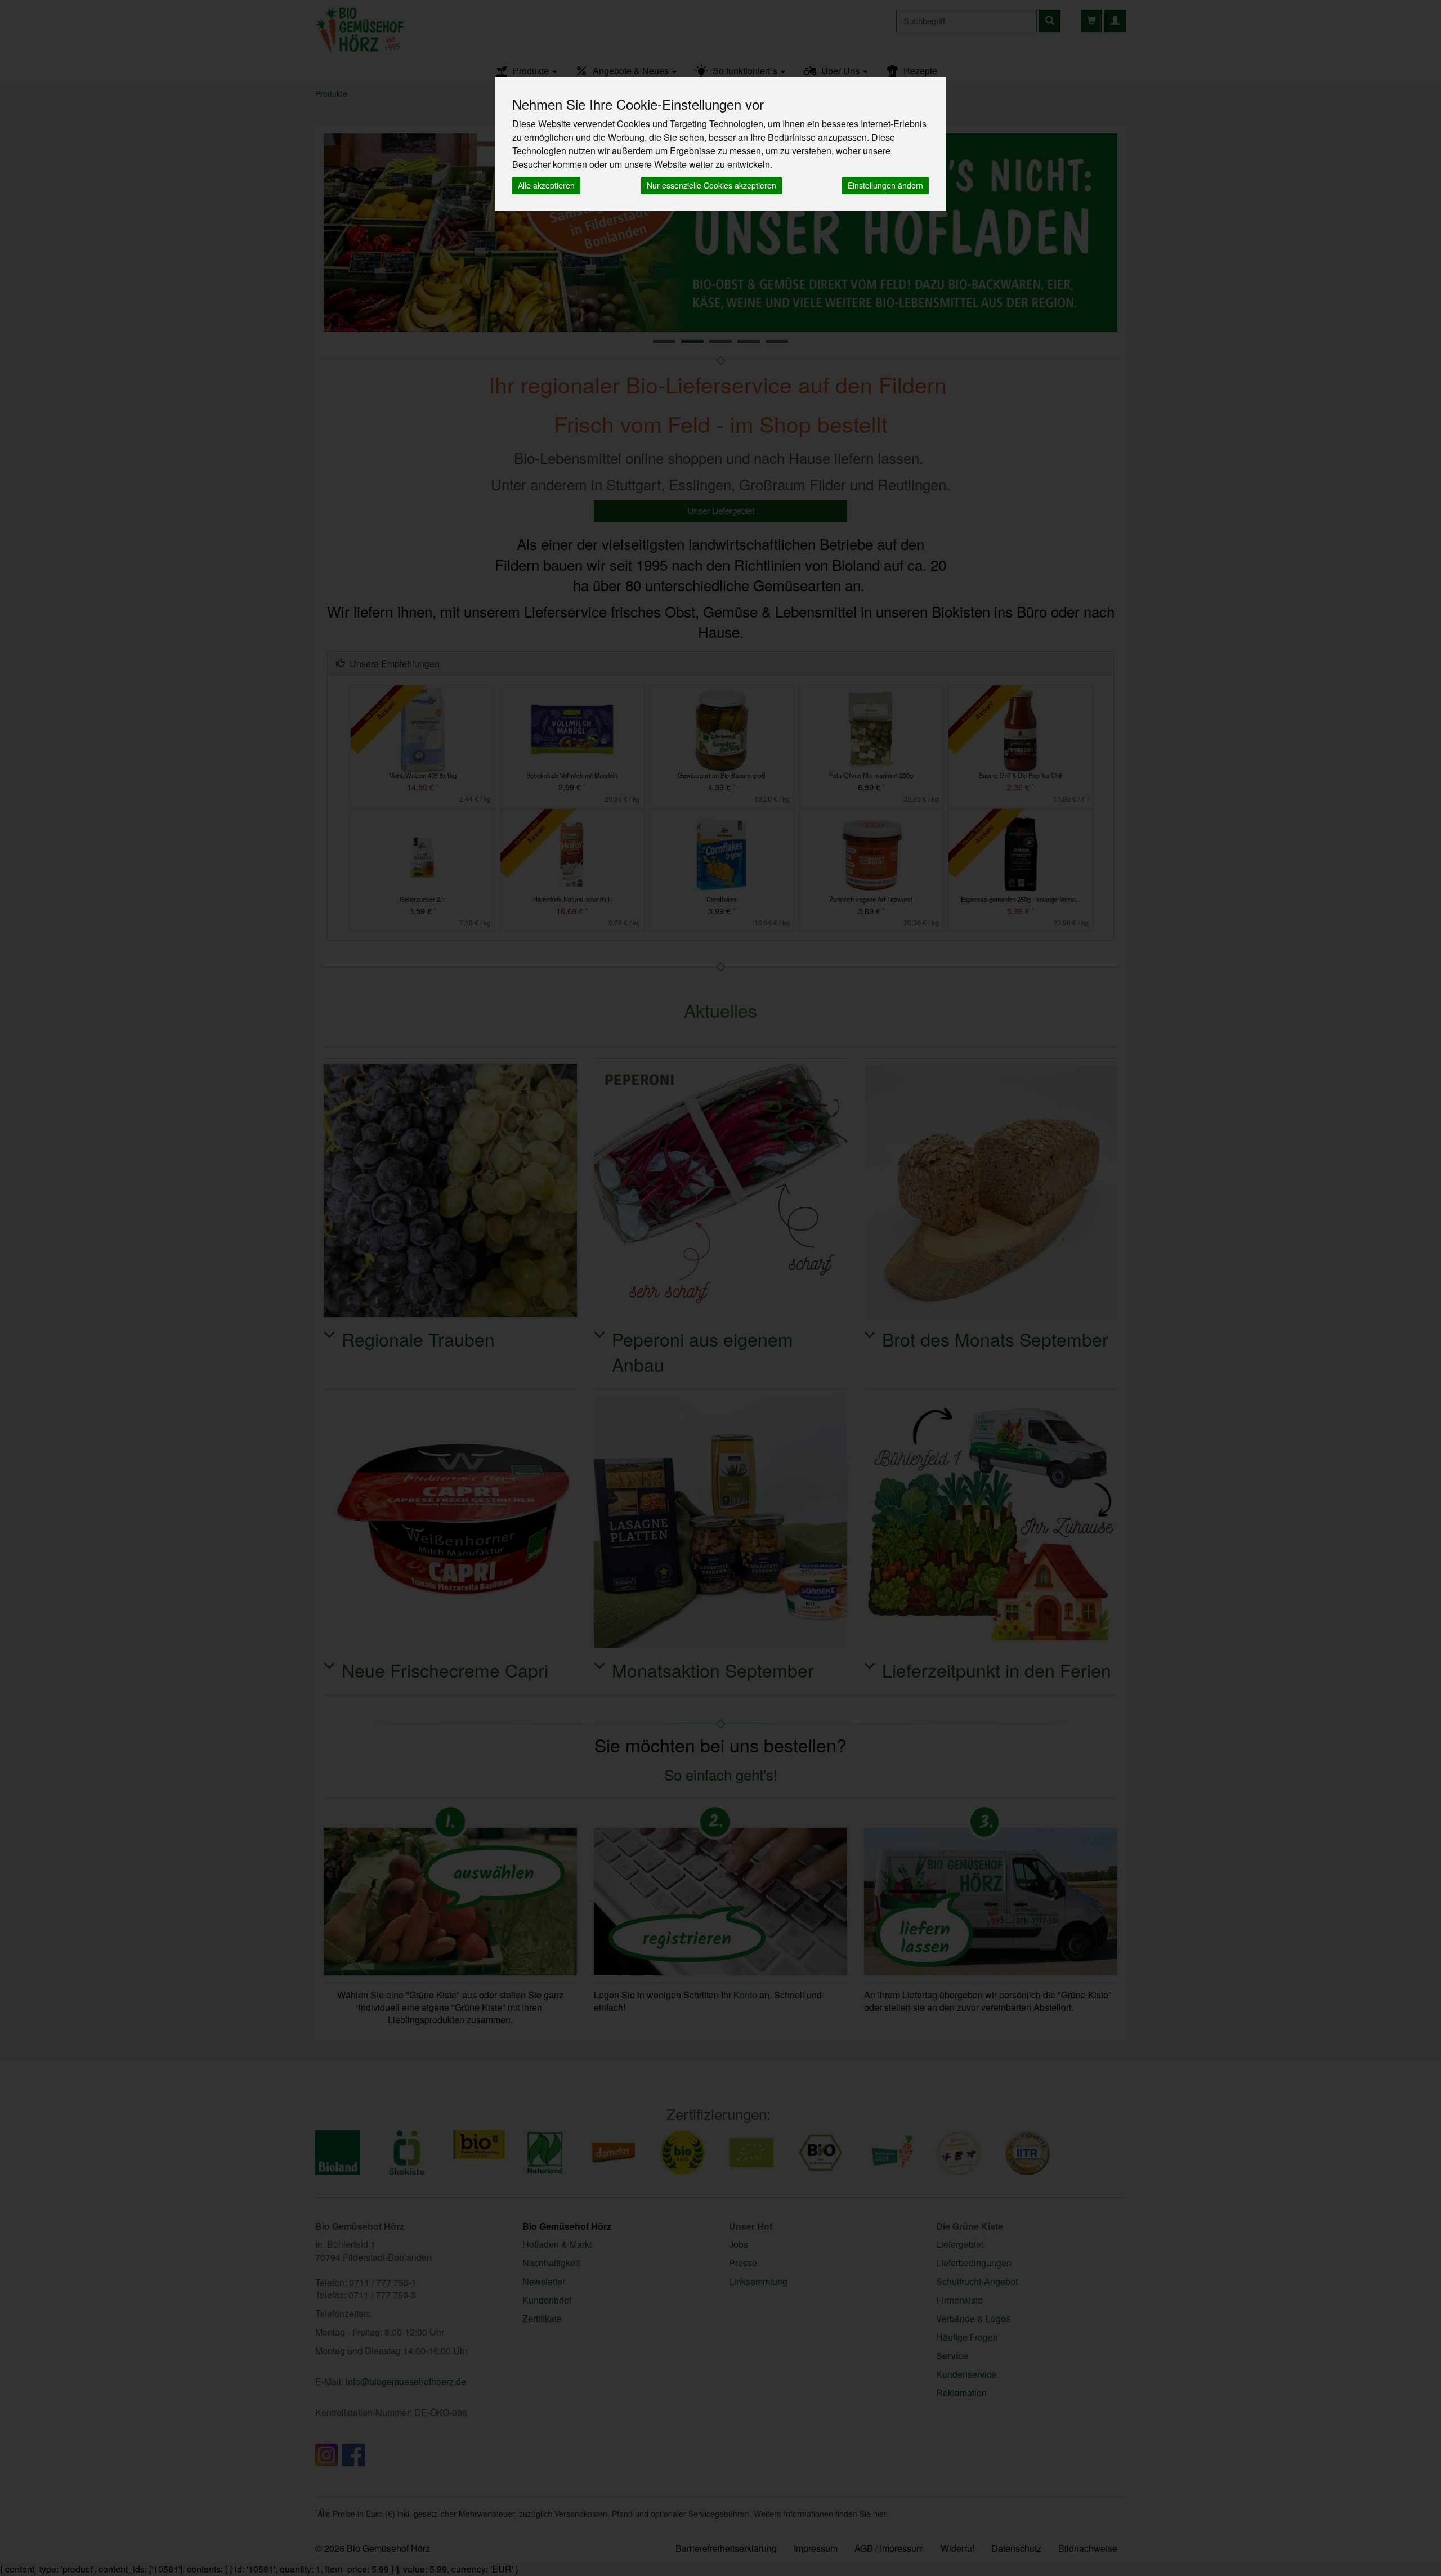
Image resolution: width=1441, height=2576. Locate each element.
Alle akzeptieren (546, 185)
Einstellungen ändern (885, 185)
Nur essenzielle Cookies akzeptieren (711, 185)
